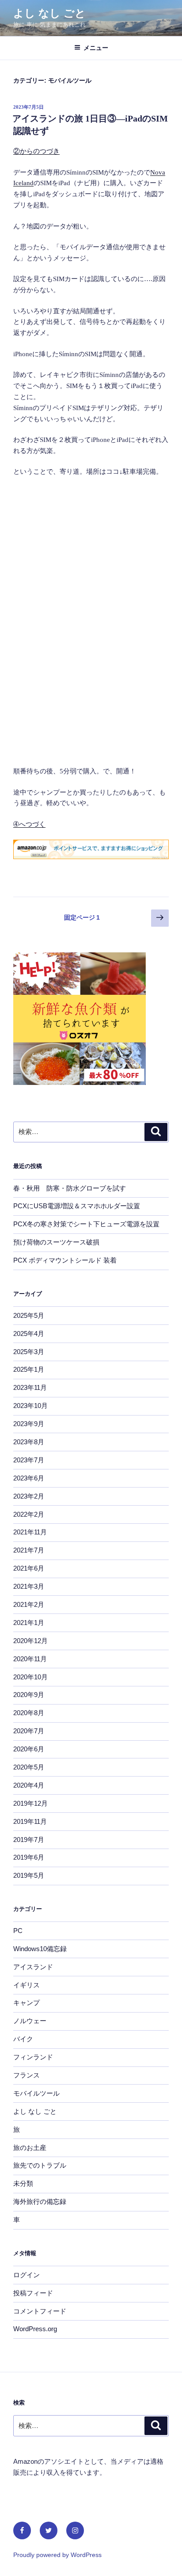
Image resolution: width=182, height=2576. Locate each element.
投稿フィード (33, 2293)
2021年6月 (29, 1568)
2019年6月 (29, 1857)
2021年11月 (30, 1532)
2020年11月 (30, 1659)
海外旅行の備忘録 (40, 2201)
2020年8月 (29, 1713)
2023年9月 (29, 1424)
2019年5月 (29, 1875)
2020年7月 (29, 1731)
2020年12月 (30, 1641)
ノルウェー (30, 2021)
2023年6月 (29, 1478)
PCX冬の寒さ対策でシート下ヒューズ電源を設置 (86, 1224)
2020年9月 (29, 1695)
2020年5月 (29, 1767)
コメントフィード (40, 2311)
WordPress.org (35, 2329)
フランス (27, 2075)
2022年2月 (29, 1514)
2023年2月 (29, 1496)
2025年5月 (29, 1315)
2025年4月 (29, 1334)
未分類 (23, 2183)
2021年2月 (29, 1604)
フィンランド (33, 2057)
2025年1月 (29, 1369)
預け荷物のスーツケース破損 (56, 1242)
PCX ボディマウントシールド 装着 (65, 1260)
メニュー (96, 48)
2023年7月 (29, 1460)
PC (18, 1931)
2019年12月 (30, 1803)
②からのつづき (36, 151)
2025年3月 (29, 1352)
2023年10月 (30, 1406)
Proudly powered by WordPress (57, 2555)
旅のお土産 (30, 2148)
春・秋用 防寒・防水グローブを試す (70, 1188)
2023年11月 (30, 1387)
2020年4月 (29, 1785)
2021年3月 (29, 1586)
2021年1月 (29, 1623)
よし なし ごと (49, 13)
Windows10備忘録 (40, 1949)
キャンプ (27, 2003)
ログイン (27, 2275)
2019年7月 (29, 1840)
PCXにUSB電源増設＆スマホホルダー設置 (77, 1206)
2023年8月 (29, 1442)
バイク (23, 2039)
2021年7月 (29, 1550)
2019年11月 (30, 1821)
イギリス (27, 1985)
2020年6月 (29, 1749)
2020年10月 (30, 1677)
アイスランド (33, 1967)
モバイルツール (36, 2093)
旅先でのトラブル (40, 2165)
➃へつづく (29, 824)
